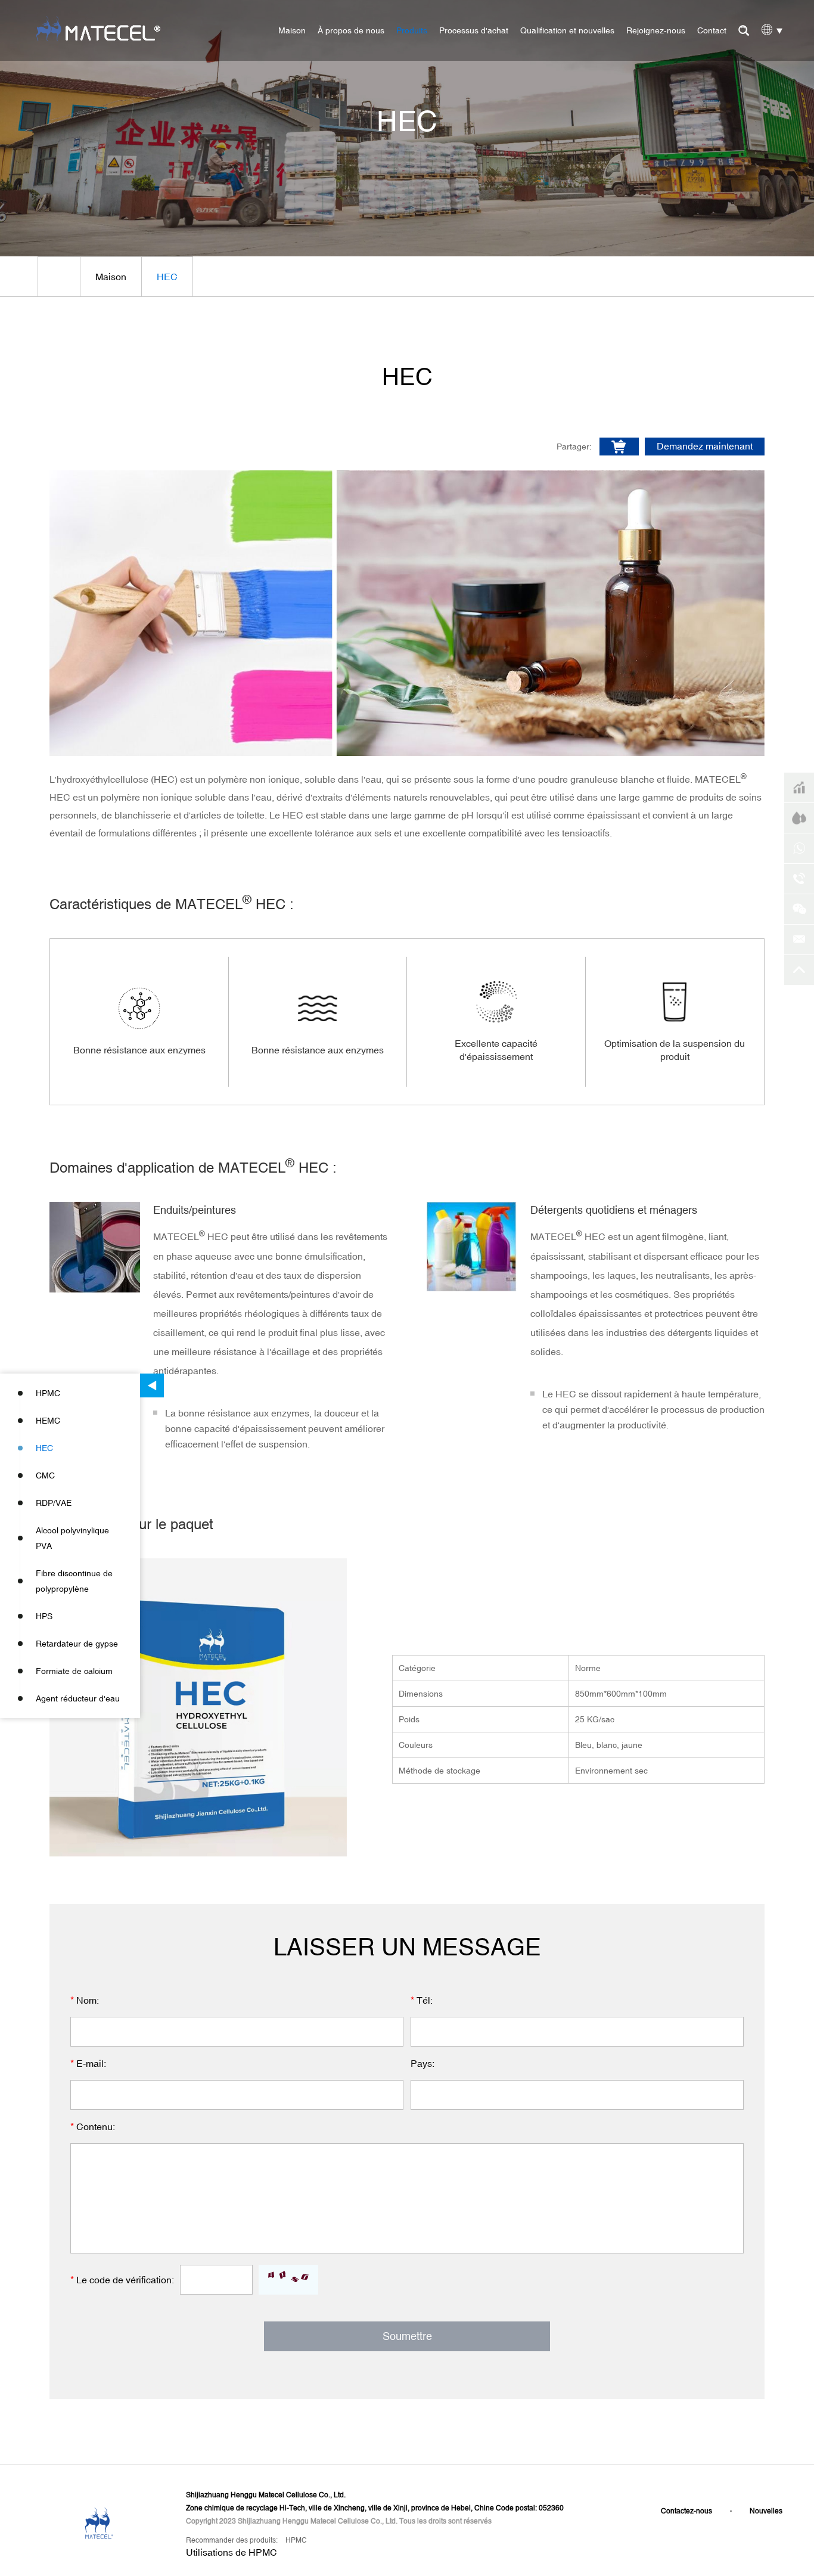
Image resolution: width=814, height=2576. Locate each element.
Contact (712, 30)
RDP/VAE (54, 1503)
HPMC (48, 1393)
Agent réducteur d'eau (78, 1698)
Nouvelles (766, 2511)
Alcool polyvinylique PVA (72, 1538)
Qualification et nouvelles (567, 30)
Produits (412, 30)
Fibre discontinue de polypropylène (74, 1581)
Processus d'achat (474, 30)
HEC (44, 1448)
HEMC (48, 1421)
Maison (292, 30)
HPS (44, 1616)
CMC (45, 1475)
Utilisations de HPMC (232, 2552)
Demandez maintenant (705, 446)
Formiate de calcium (74, 1671)
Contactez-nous (686, 2511)
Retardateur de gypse (77, 1644)
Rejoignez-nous (656, 30)
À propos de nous (351, 30)
